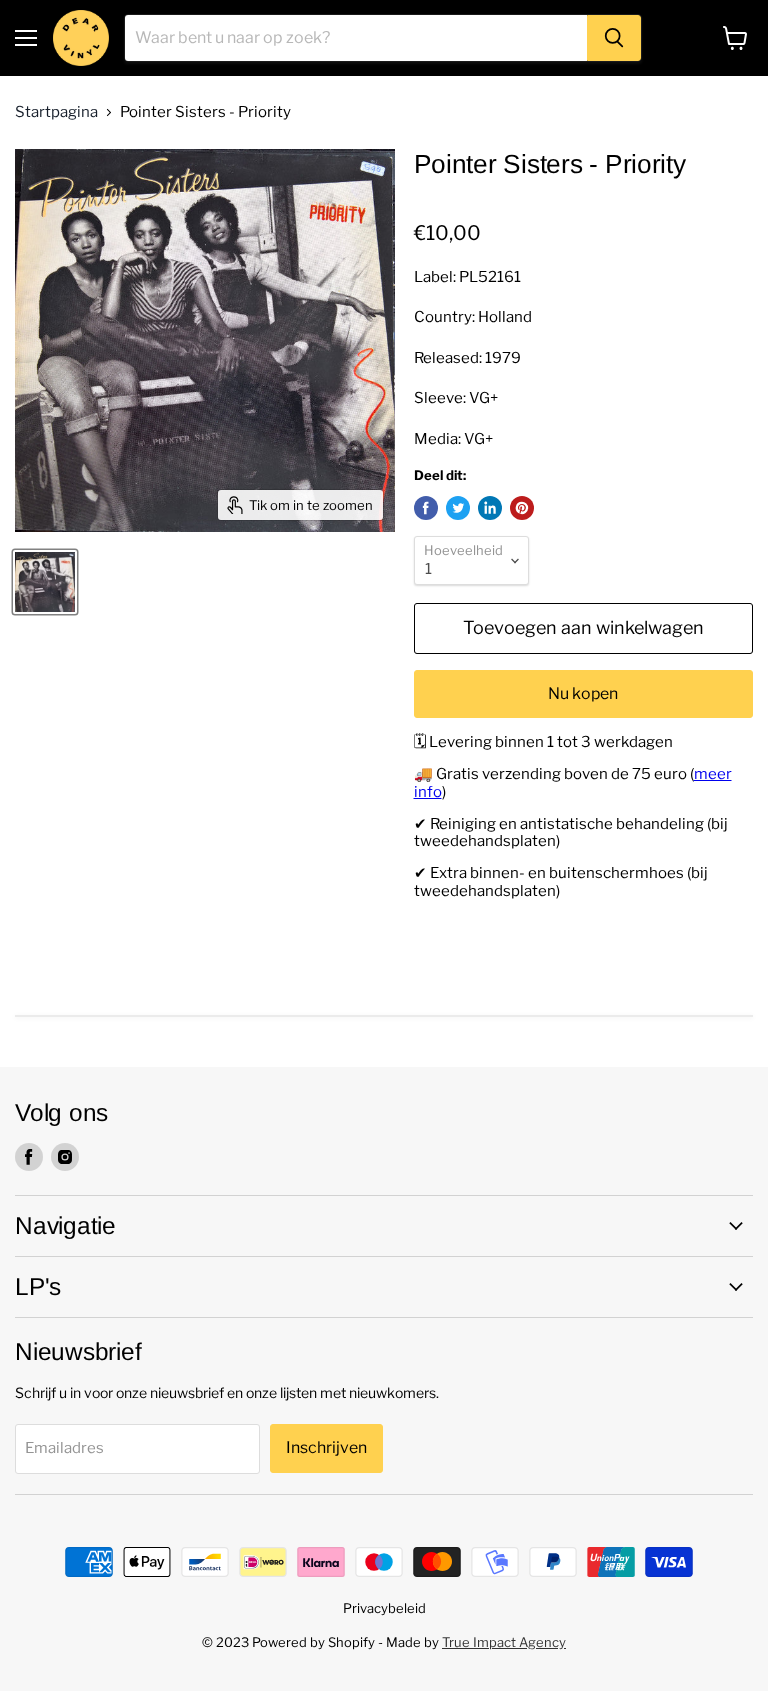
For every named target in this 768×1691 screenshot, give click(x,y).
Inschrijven (326, 1447)
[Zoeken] (614, 38)
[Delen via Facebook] (426, 508)
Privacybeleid (384, 1608)
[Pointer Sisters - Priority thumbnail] (45, 582)
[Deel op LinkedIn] (490, 508)
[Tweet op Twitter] (458, 508)
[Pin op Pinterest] (522, 508)
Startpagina (56, 112)
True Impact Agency (504, 1642)
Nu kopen (583, 693)
